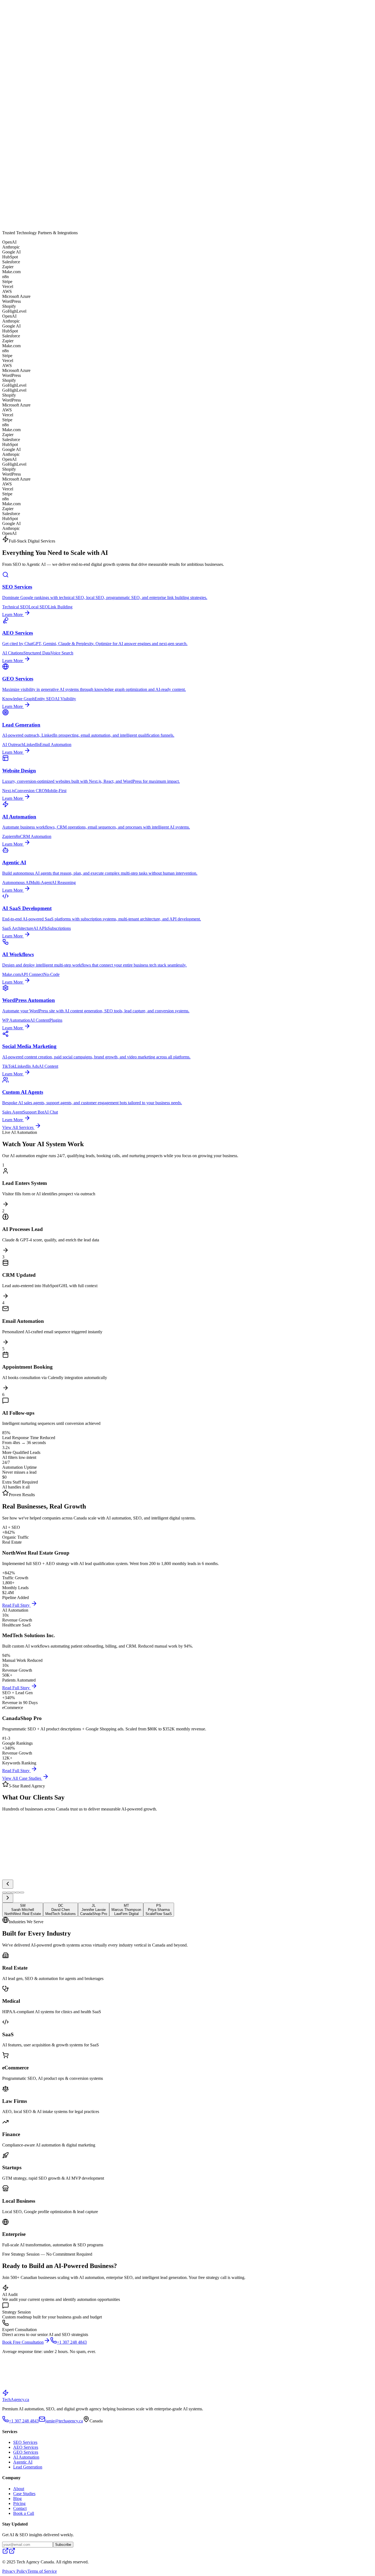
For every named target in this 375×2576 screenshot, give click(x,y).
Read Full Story (16, 1605)
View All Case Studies (22, 1778)
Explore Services (62, 110)
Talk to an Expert (66, 2392)
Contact (63, 4)
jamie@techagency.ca (64, 2421)
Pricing (50, 4)
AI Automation (26, 2457)
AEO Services (26, 2447)
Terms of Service (42, 2571)
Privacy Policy (15, 2571)
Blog (40, 4)
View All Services (18, 1127)
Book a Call (24, 2513)
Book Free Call (52, 12)
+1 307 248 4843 (24, 12)
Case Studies (24, 4)
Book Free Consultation (23, 2342)
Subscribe (63, 2545)
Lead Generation (28, 2467)
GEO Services (26, 2452)
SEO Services (25, 2442)
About (8, 4)
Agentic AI (23, 2462)
